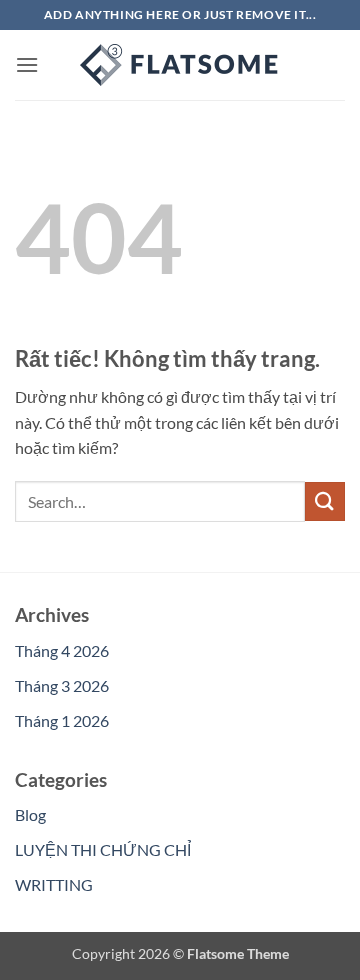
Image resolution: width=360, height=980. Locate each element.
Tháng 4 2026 (62, 650)
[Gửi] (325, 501)
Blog (30, 814)
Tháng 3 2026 (62, 685)
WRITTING (54, 884)
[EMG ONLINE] (180, 65)
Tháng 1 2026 (62, 720)
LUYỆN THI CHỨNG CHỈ (103, 849)
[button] (27, 64)
